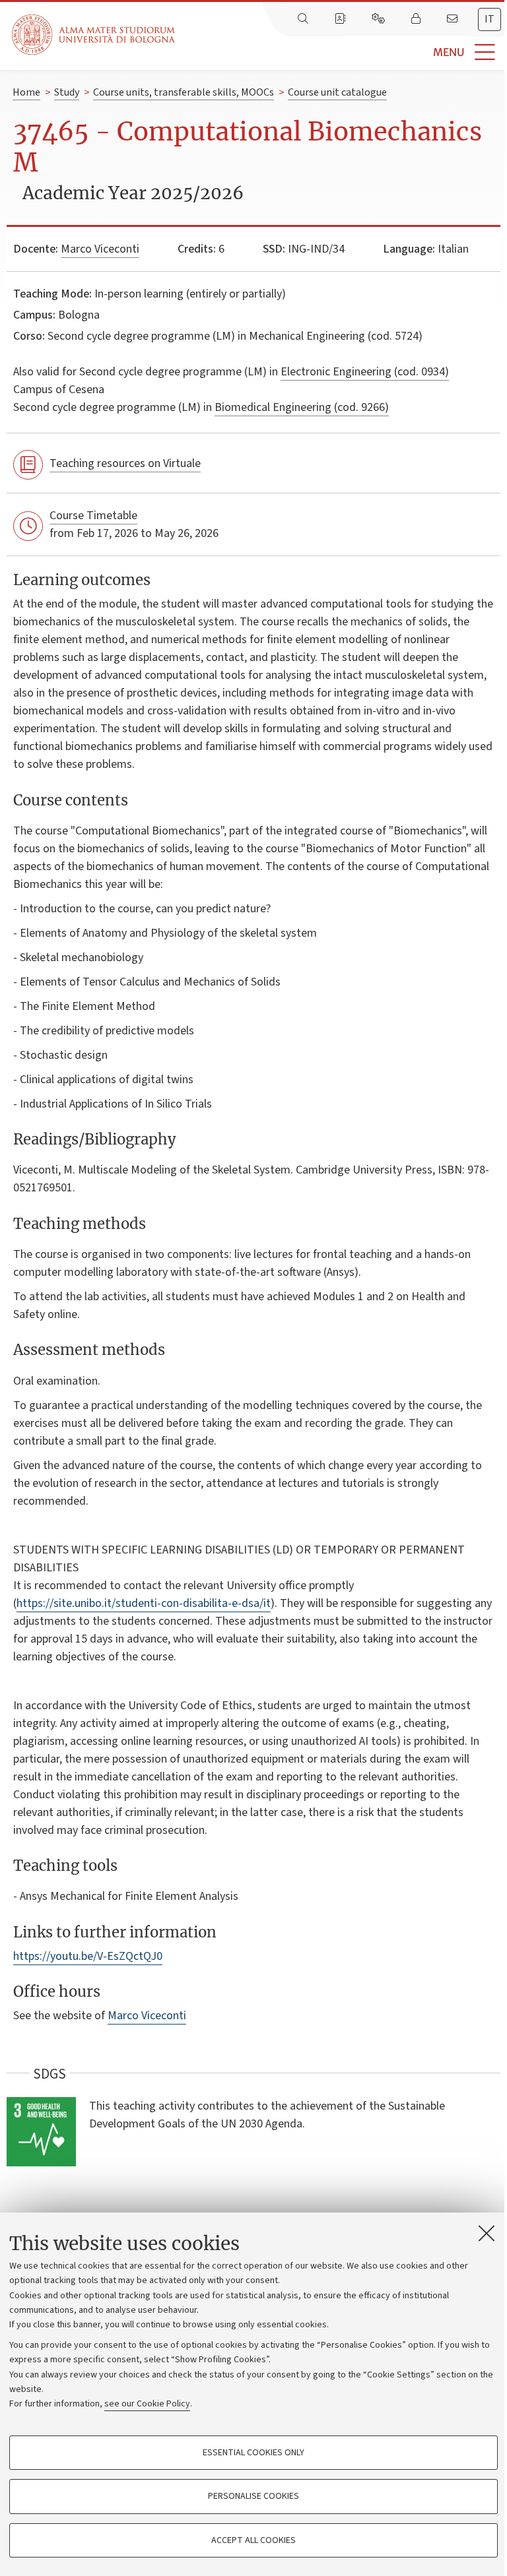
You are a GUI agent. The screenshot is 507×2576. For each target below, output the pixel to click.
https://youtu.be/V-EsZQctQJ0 (88, 1956)
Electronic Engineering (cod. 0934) (365, 372)
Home (26, 92)
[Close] (487, 2233)
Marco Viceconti (100, 249)
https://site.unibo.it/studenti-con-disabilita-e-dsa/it (144, 1603)
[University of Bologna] (94, 35)
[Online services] (380, 19)
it (490, 19)
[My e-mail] (454, 19)
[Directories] (341, 19)
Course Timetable (93, 516)
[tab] (490, 19)
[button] (341, 52)
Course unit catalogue (337, 92)
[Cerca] (304, 19)
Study (67, 92)
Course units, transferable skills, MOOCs (184, 92)
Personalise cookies (253, 2496)
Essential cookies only (253, 2453)
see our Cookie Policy (147, 2404)
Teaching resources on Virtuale (125, 463)
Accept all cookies (253, 2540)
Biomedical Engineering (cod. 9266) (302, 407)
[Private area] (417, 19)
